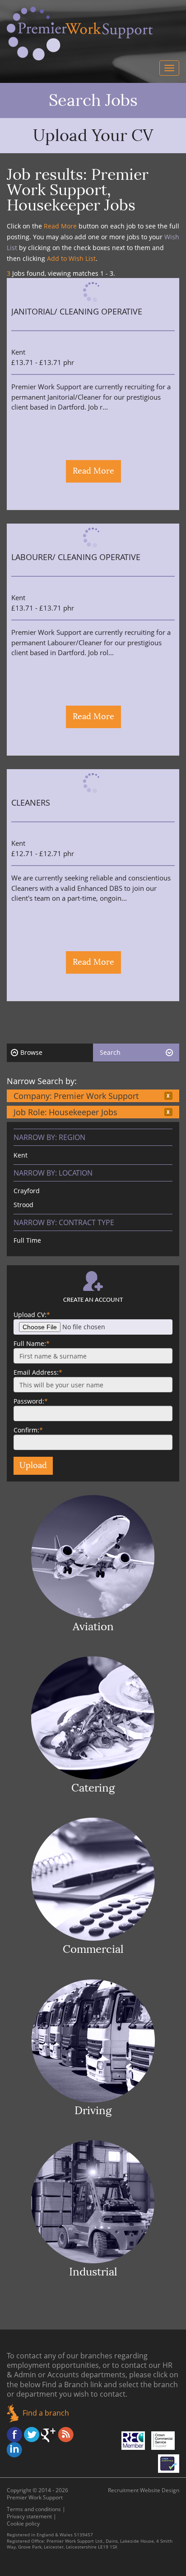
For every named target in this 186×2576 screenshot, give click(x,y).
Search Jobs (93, 100)
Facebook (14, 2435)
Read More (93, 471)
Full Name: (32, 1343)
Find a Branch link (72, 2385)
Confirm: (28, 1430)
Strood (23, 1205)
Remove (168, 1096)
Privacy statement (29, 2516)
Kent (21, 1155)
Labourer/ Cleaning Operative (76, 558)
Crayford (27, 1191)
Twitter (32, 2435)
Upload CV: (32, 1315)
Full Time (27, 1240)
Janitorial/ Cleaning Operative (77, 312)
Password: (31, 1401)
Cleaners (31, 803)
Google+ (49, 2435)
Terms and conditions (34, 2509)
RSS (66, 2435)
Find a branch (46, 2413)
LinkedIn (14, 2450)
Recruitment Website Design (144, 2490)
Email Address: (38, 1372)
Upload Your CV (93, 136)
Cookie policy (23, 2524)
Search (110, 1052)
